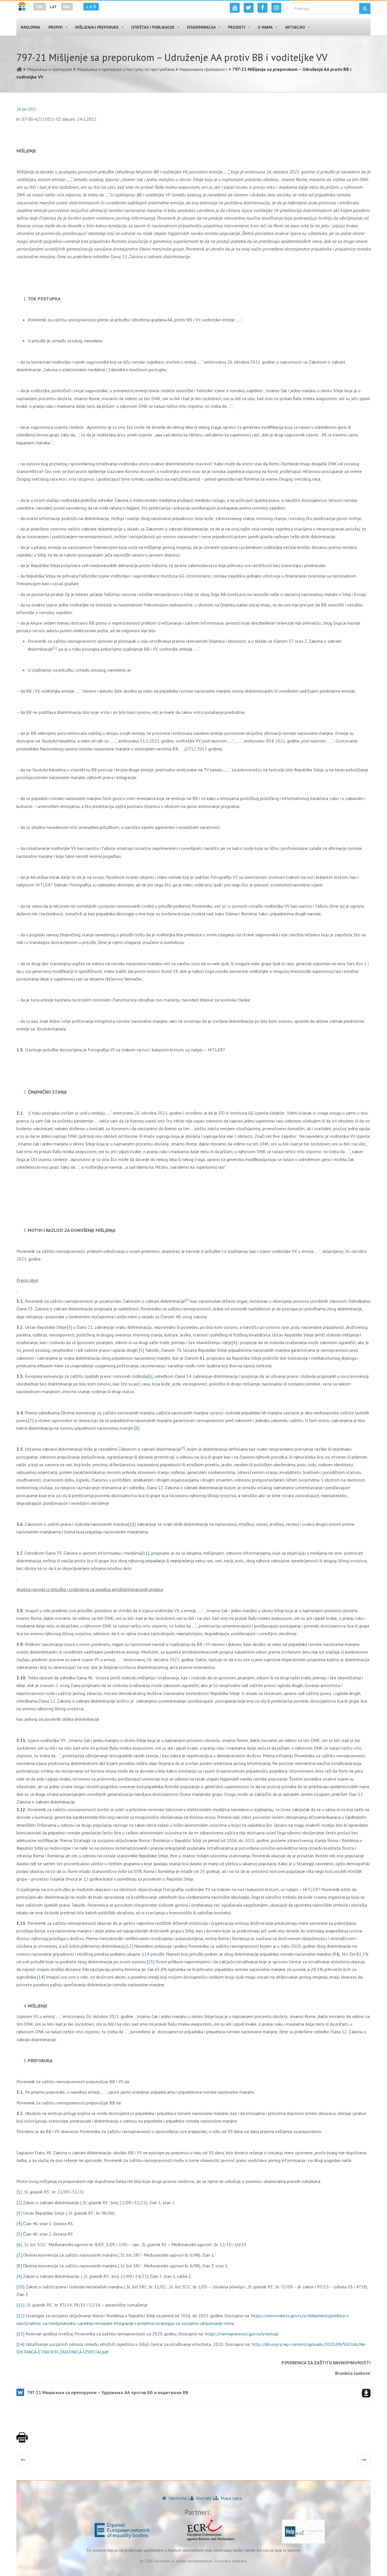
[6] (150, 1376)
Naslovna (177, 2498)
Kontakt (203, 2498)
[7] (31, 1420)
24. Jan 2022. (26, 109)
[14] (41, 1977)
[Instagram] (276, 8)
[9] (19, 2276)
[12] (129, 1946)
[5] (141, 1350)
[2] (19, 2202)
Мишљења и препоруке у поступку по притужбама (126, 69)
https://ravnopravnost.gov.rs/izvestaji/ (242, 2334)
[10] (132, 1524)
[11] (145, 1553)
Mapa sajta (231, 2498)
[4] (234, 1342)
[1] (19, 2192)
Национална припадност (203, 69)
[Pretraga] (365, 9)
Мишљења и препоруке (49, 69)
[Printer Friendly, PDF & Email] (22, 2440)
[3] (69, 1327)
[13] (150, 1962)
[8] (137, 1428)
